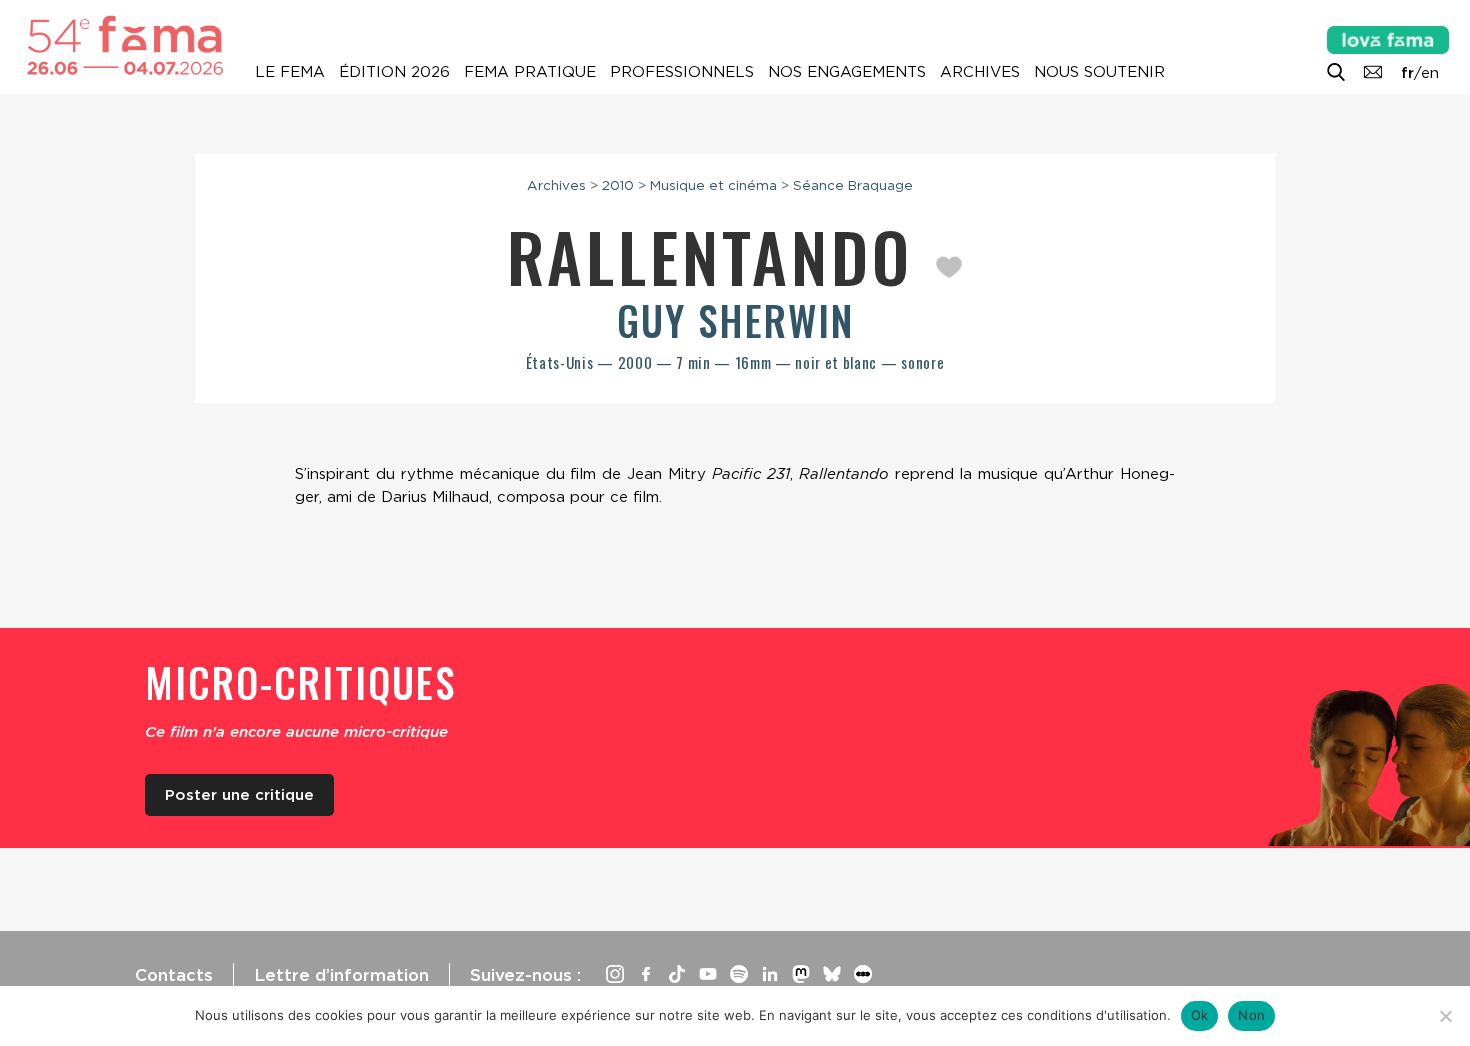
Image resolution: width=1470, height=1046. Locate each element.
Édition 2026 (394, 72)
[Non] (1445, 1016)
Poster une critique (239, 795)
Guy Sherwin (735, 320)
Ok (1200, 1015)
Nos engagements (847, 72)
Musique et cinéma (713, 185)
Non (1251, 1015)
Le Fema (290, 72)
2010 (618, 185)
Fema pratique (530, 72)
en (1430, 73)
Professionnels (682, 72)
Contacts (174, 975)
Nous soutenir (1099, 72)
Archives (980, 72)
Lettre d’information (341, 975)
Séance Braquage (853, 185)
